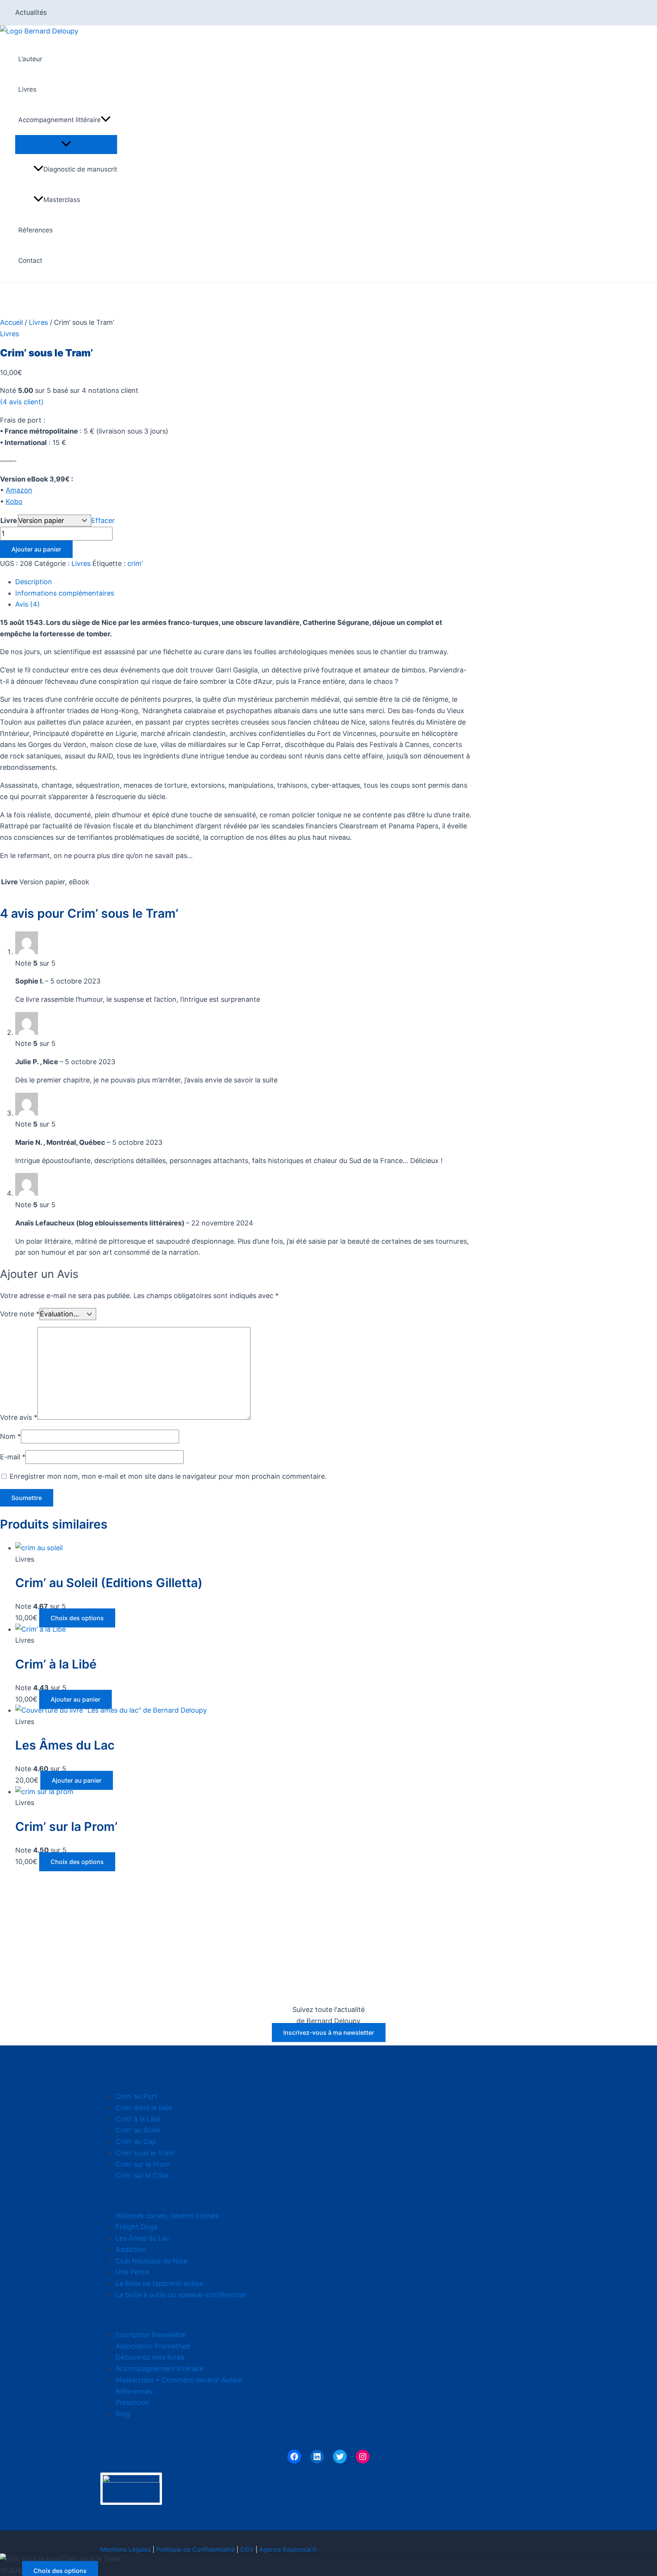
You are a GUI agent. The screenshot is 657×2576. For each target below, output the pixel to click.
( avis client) (22, 402)
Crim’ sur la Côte (142, 2175)
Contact (30, 261)
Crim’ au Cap (136, 2141)
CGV (247, 2549)
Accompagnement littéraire (60, 120)
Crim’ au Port (136, 2096)
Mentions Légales (125, 2549)
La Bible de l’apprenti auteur (160, 2283)
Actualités (31, 12)
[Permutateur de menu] (66, 144)
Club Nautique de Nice (151, 2261)
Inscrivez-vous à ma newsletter (329, 2033)
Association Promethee (153, 2346)
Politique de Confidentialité (195, 2549)
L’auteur (30, 59)
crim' (135, 563)
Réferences (36, 230)
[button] (106, 120)
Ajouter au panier (36, 549)
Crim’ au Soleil (138, 2130)
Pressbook (133, 2402)
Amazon (19, 490)
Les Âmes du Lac (143, 2238)
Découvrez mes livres (150, 2357)
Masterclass (62, 200)
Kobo (14, 501)
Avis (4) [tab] (28, 604)
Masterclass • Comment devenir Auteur (179, 2380)
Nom (10, 1436)
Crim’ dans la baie (144, 2108)
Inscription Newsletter (151, 2335)
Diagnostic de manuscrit (80, 169)
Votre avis (19, 1417)
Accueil (11, 322)
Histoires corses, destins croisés (167, 2216)
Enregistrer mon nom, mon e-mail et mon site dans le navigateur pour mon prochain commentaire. (168, 1476)
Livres (27, 89)
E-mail (13, 1457)
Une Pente (132, 2272)
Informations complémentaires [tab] (65, 593)
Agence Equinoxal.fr (288, 2549)
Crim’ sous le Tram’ (146, 2153)
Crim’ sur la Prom (143, 2164)
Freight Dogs (136, 2227)
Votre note (20, 1314)
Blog (123, 2414)
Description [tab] (34, 582)
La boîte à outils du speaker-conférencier (181, 2295)
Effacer (103, 520)
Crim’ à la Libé (138, 2119)
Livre (9, 520)
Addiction (131, 2249)
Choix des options (77, 1618)
